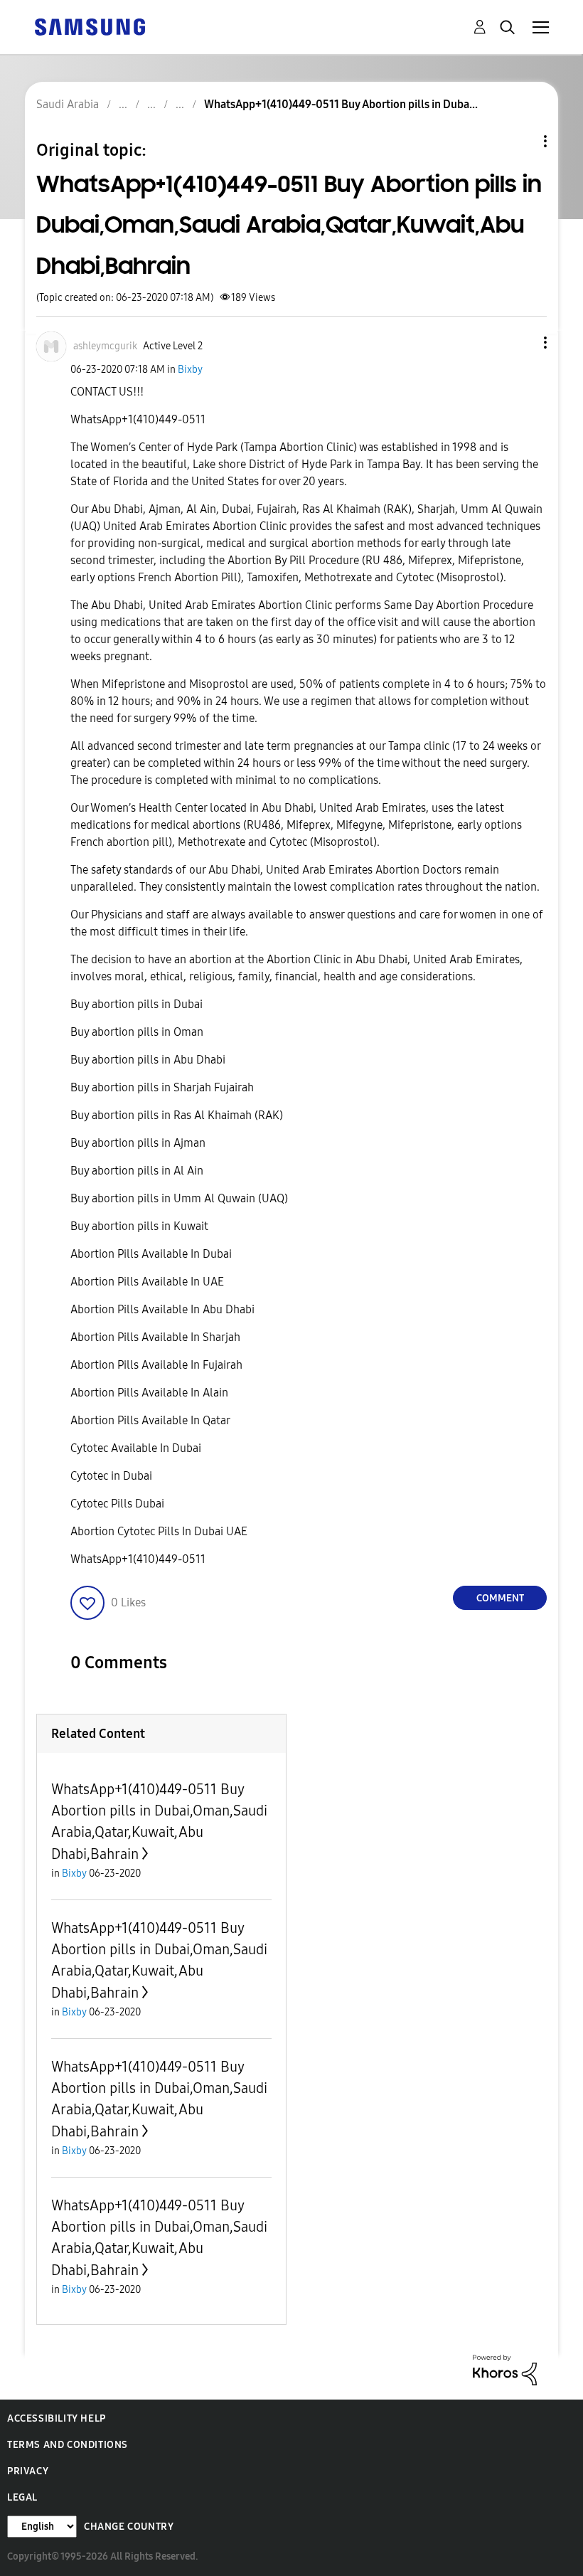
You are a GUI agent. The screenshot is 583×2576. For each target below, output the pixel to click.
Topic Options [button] (521, 141)
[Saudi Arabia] (90, 26)
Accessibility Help (57, 2418)
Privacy (28, 2471)
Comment (500, 1598)
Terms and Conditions (68, 2445)
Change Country (129, 2527)
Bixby (190, 370)
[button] (522, 343)
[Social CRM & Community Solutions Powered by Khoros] (505, 2369)
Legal (22, 2497)
